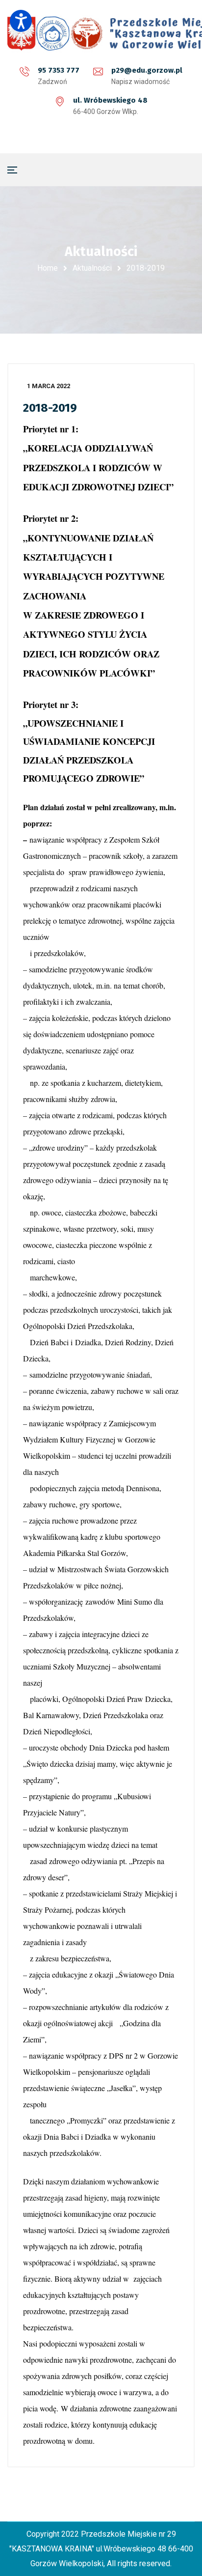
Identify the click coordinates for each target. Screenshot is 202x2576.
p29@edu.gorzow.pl (147, 70)
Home (48, 268)
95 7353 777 (59, 70)
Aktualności (92, 268)
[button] (21, 21)
